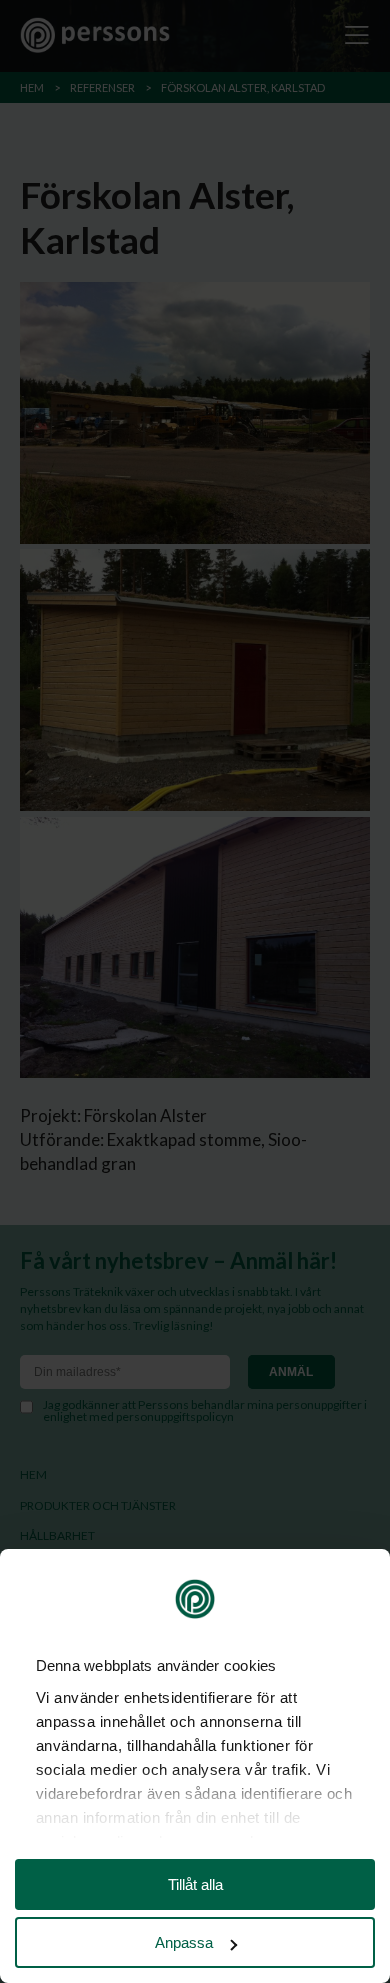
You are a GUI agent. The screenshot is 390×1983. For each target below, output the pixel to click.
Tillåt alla (195, 1884)
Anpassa (184, 1942)
